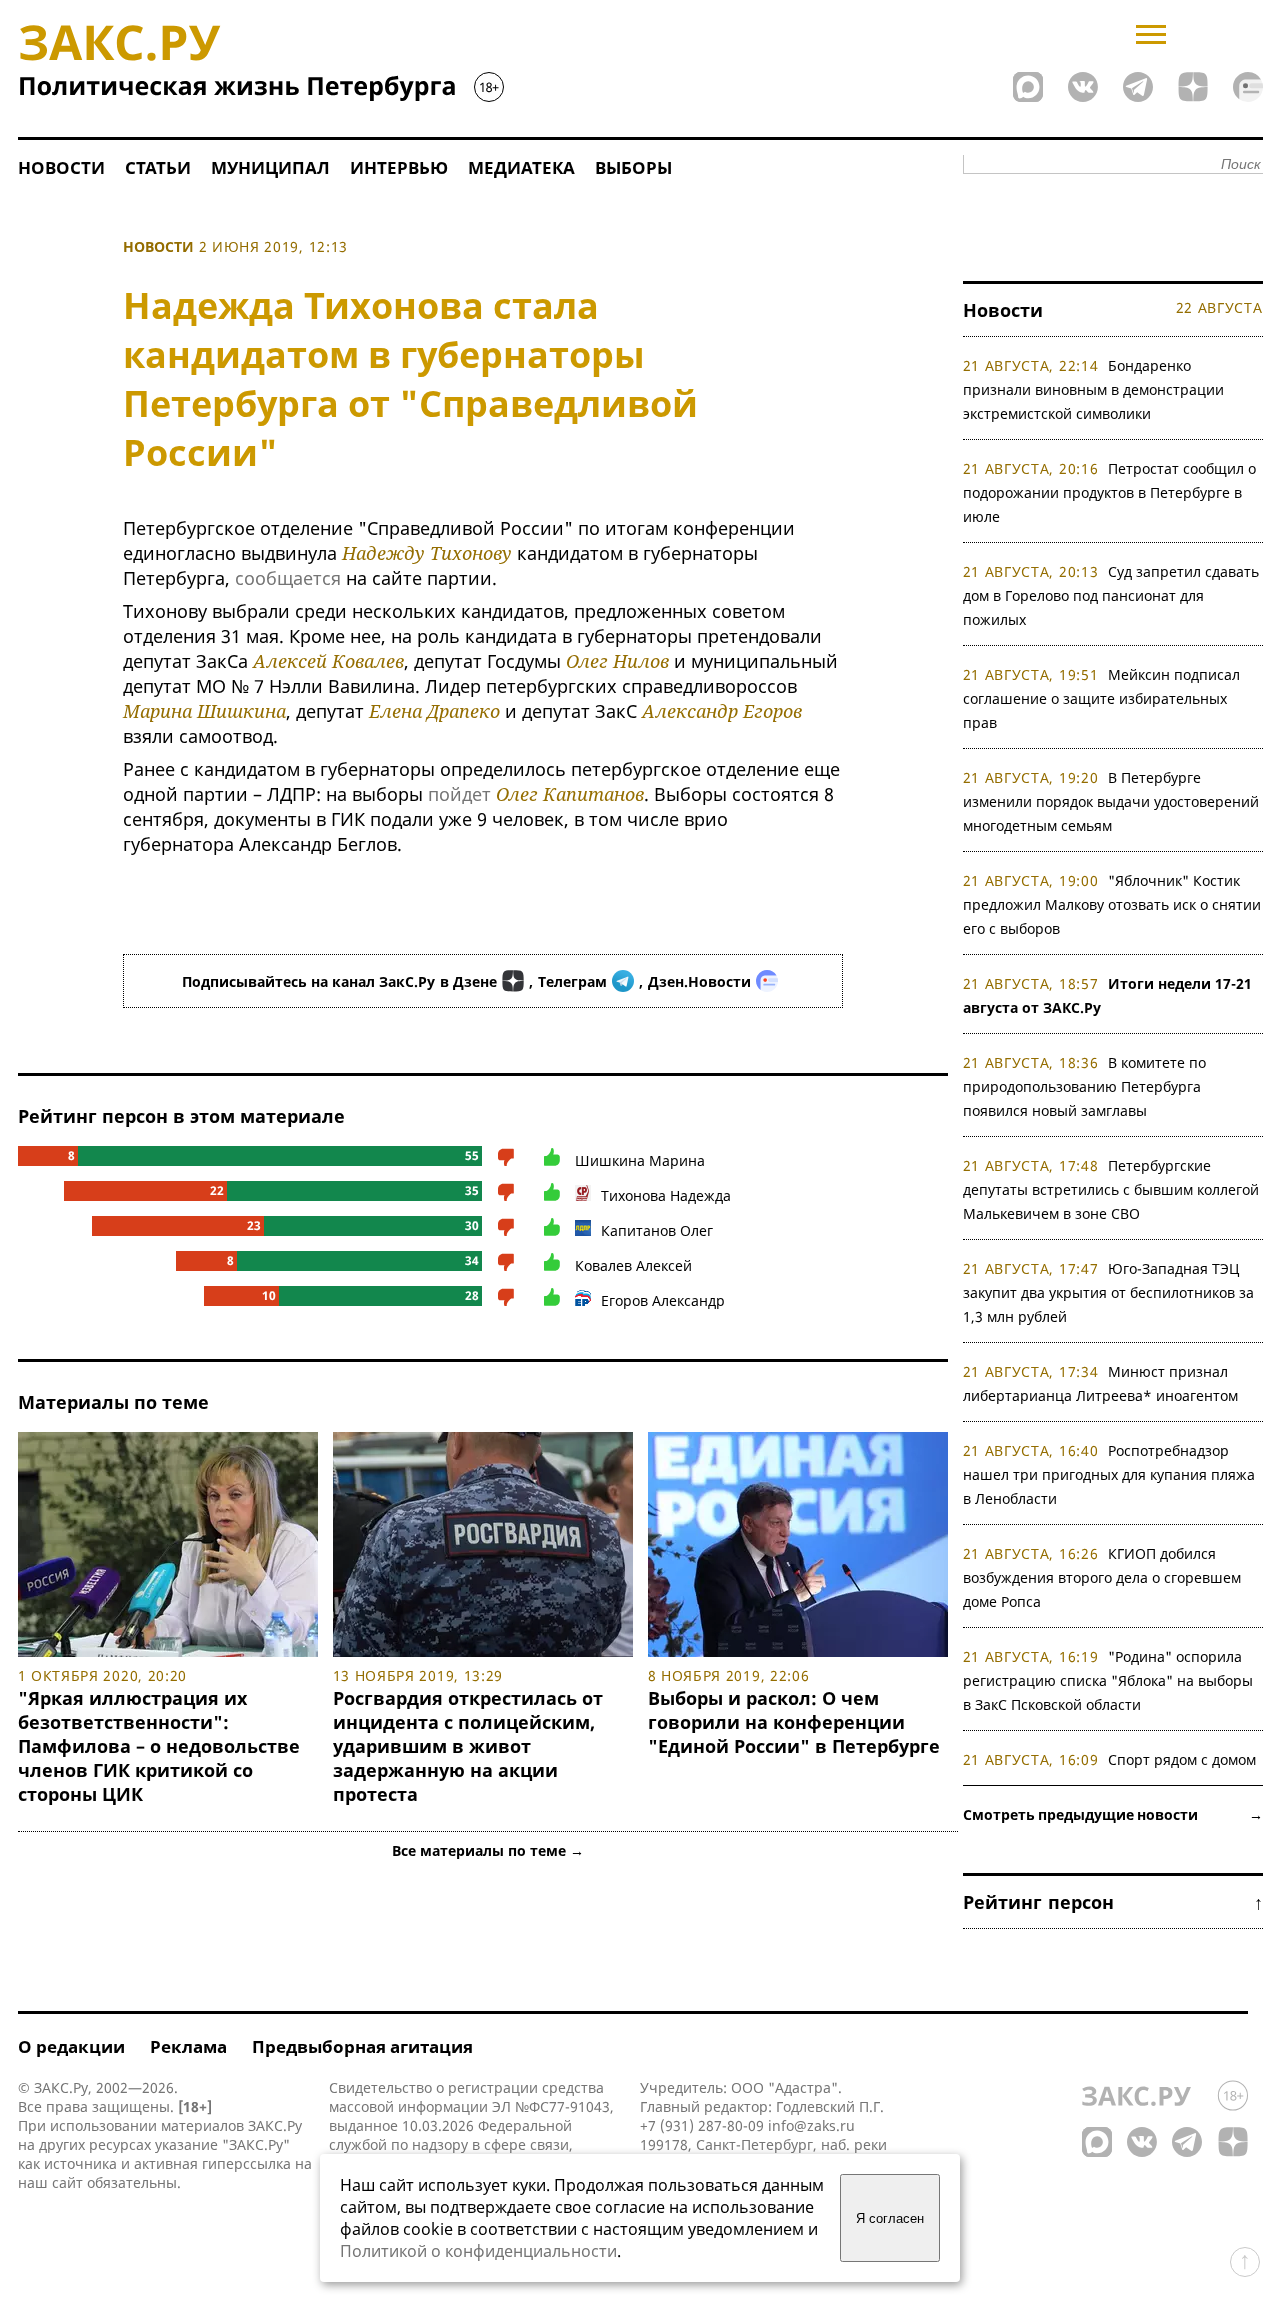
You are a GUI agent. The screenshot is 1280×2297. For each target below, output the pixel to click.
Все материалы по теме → (488, 1850)
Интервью (399, 167)
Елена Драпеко (434, 711)
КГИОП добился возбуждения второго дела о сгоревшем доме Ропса (1102, 1577)
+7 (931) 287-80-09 (702, 2125)
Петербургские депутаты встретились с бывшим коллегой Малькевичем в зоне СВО (1111, 1189)
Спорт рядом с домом (1182, 1759)
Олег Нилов (617, 661)
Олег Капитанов (570, 794)
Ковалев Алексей (633, 1265)
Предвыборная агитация (362, 2046)
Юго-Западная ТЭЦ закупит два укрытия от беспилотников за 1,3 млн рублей (1108, 1292)
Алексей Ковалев (328, 661)
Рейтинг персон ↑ (1113, 1902)
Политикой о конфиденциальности (478, 2251)
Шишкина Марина (640, 1160)
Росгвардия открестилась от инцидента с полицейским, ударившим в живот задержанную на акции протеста (468, 1746)
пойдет (459, 794)
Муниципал (270, 167)
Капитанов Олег (657, 1230)
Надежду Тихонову (427, 553)
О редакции (71, 2046)
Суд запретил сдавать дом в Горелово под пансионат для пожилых (1111, 595)
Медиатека (521, 167)
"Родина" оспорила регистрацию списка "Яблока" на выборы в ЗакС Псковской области (1108, 1680)
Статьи (158, 167)
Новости (61, 167)
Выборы (633, 167)
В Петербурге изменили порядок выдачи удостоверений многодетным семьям (1111, 801)
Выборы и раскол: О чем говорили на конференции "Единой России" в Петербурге (794, 1722)
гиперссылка (246, 2163)
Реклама (188, 2046)
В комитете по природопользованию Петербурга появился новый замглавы (1085, 1086)
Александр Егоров (722, 711)
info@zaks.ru (811, 2125)
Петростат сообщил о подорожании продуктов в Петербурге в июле (1110, 492)
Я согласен (890, 2218)
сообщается (288, 578)
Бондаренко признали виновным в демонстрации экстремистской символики (1093, 389)
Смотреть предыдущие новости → (1113, 1814)
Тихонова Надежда (666, 1195)
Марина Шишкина (204, 711)
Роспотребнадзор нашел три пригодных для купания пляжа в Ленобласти (1109, 1474)
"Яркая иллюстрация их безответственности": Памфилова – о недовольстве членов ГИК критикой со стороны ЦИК (159, 1746)
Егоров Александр (663, 1300)
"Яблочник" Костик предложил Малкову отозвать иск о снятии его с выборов (1112, 904)
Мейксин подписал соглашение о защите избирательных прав (1102, 698)
